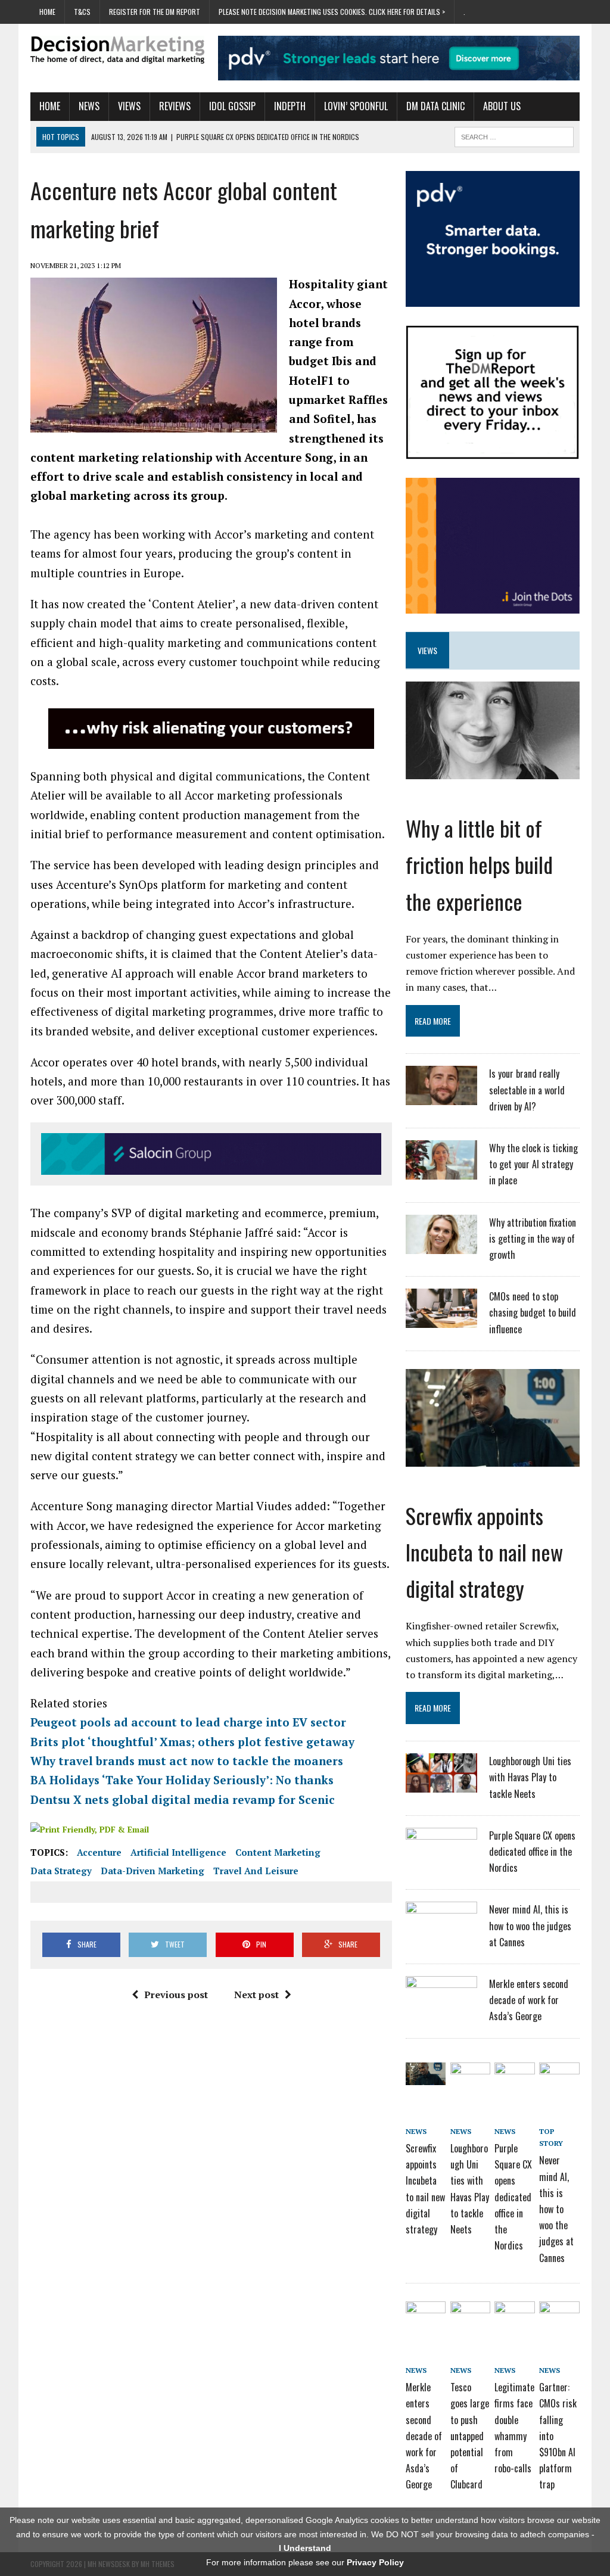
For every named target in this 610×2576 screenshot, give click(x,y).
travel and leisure (256, 1871)
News (89, 106)
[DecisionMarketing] (117, 50)
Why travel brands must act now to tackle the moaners (187, 1761)
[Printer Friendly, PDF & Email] (90, 1829)
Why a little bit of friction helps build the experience (479, 864)
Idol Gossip (232, 106)
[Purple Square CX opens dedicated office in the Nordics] (441, 1859)
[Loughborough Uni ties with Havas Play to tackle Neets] (441, 1785)
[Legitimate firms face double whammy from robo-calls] (514, 2315)
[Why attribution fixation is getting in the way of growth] (441, 1246)
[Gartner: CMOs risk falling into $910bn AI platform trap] (559, 2315)
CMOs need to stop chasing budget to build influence (533, 1312)
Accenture (99, 1852)
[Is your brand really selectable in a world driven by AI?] (441, 1098)
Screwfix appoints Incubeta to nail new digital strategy (484, 1552)
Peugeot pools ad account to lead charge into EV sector (188, 1722)
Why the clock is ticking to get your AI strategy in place (533, 1164)
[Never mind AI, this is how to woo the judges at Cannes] (441, 1933)
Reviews (175, 106)
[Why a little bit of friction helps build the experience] (493, 771)
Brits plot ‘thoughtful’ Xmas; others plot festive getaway (192, 1742)
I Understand (305, 2548)
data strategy (61, 1871)
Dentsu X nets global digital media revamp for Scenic (183, 1799)
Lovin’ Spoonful (356, 106)
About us (502, 106)
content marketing (278, 1852)
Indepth (290, 106)
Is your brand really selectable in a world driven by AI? (527, 1090)
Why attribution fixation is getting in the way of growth (533, 1239)
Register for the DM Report (155, 12)
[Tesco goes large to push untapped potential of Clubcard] (470, 2315)
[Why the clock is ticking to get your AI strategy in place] (441, 1172)
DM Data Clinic (435, 106)
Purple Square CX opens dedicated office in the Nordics (532, 1852)
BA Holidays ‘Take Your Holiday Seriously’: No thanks (182, 1780)
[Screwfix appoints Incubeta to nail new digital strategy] (493, 1458)
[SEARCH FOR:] (514, 135)
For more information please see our (305, 2562)
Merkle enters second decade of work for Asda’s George (529, 2000)
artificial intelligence (178, 1852)
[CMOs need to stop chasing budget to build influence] (441, 1320)
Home (47, 12)
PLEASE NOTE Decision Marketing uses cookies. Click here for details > (332, 12)
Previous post (176, 1995)
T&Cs (82, 12)
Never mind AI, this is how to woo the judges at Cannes (530, 1925)
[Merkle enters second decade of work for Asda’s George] (441, 2008)
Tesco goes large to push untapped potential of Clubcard (470, 2436)
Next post (256, 1995)
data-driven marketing (152, 1871)
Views (129, 106)
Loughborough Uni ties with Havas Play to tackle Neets (530, 1777)
